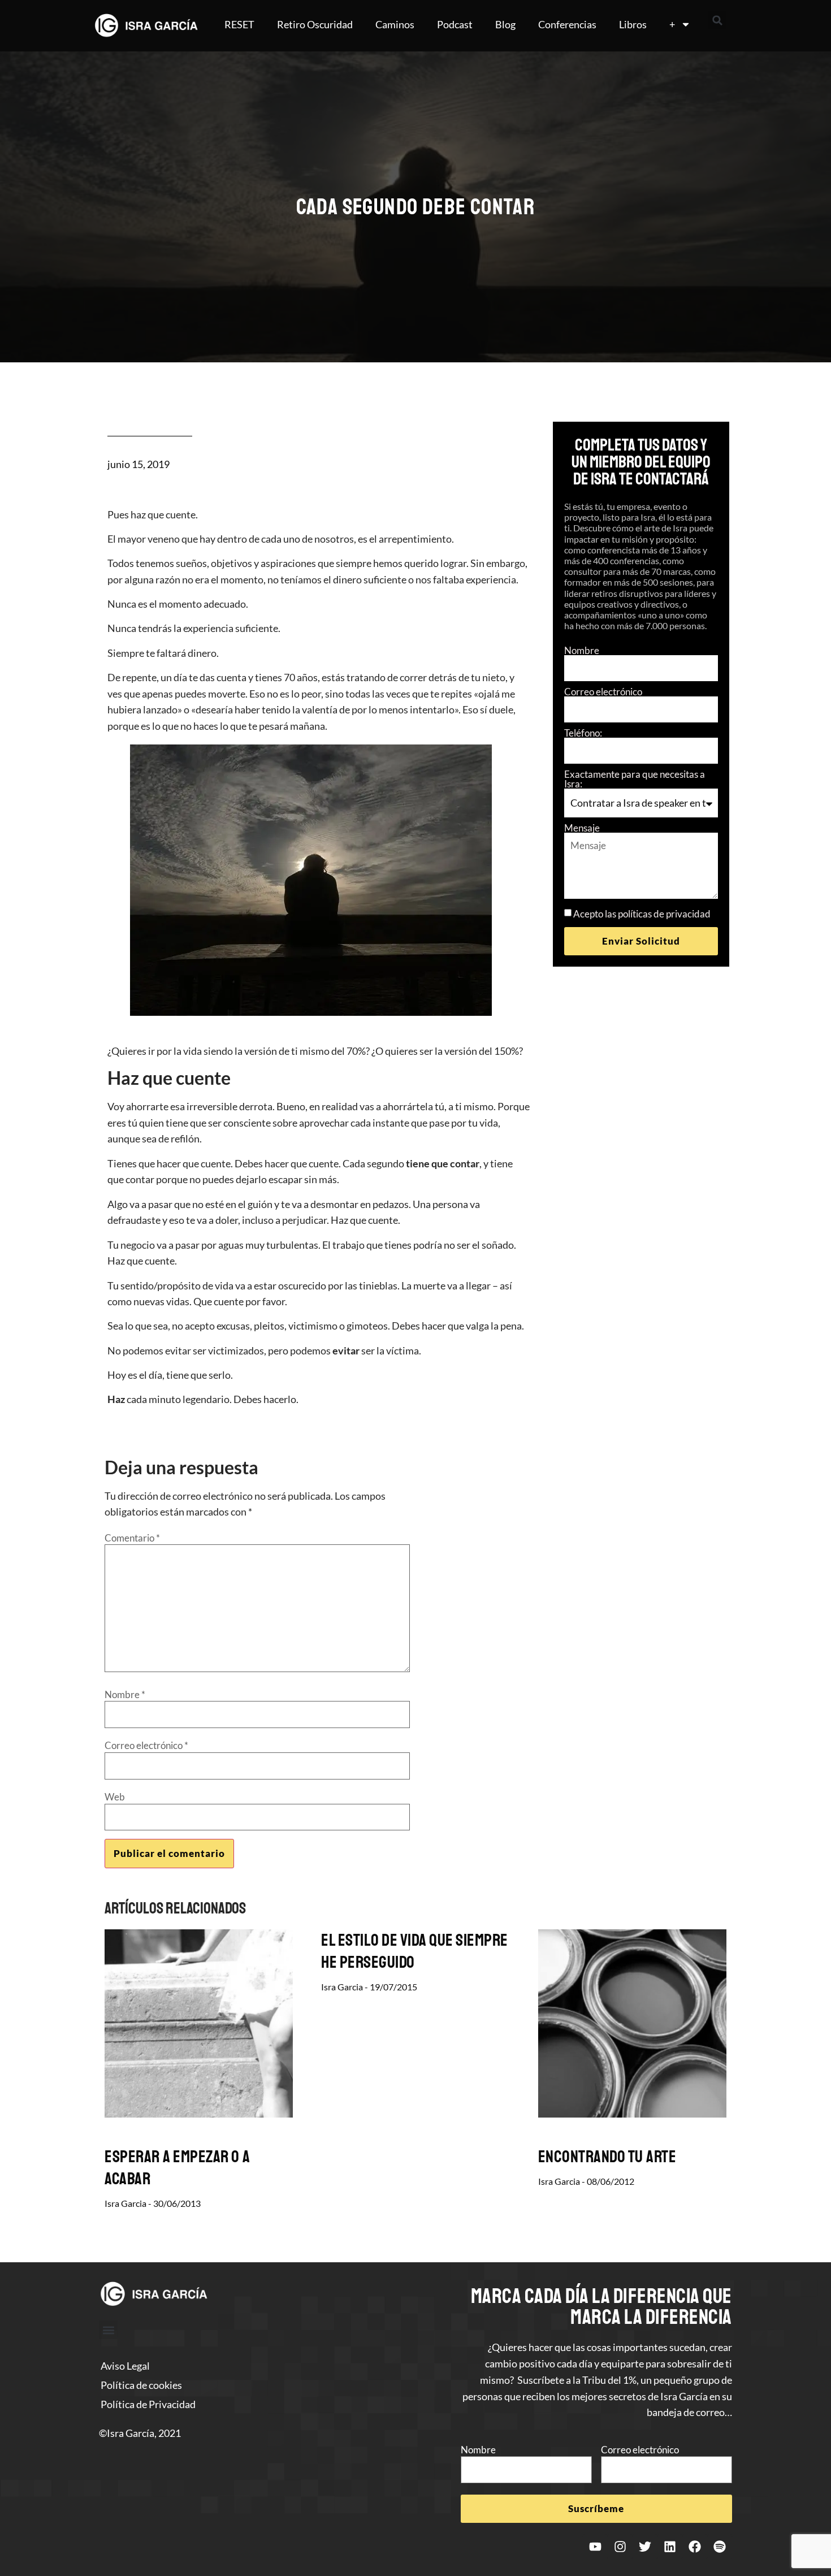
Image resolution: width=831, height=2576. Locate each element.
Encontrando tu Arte (607, 2157)
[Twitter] (645, 2547)
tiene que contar (443, 1163)
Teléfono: (583, 733)
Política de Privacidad (148, 2404)
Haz (116, 1399)
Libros (633, 24)
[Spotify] (720, 2547)
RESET (239, 24)
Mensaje (582, 828)
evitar (346, 1350)
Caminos (395, 24)
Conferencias (567, 24)
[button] (717, 20)
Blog (505, 24)
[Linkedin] (670, 2547)
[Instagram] (620, 2547)
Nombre (582, 650)
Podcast (455, 24)
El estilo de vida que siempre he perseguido (415, 1951)
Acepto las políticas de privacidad (642, 914)
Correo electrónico (603, 692)
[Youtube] (595, 2547)
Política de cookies (141, 2385)
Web (115, 1797)
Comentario (132, 1538)
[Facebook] (695, 2547)
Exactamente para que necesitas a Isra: (635, 779)
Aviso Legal (125, 2366)
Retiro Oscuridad (315, 24)
